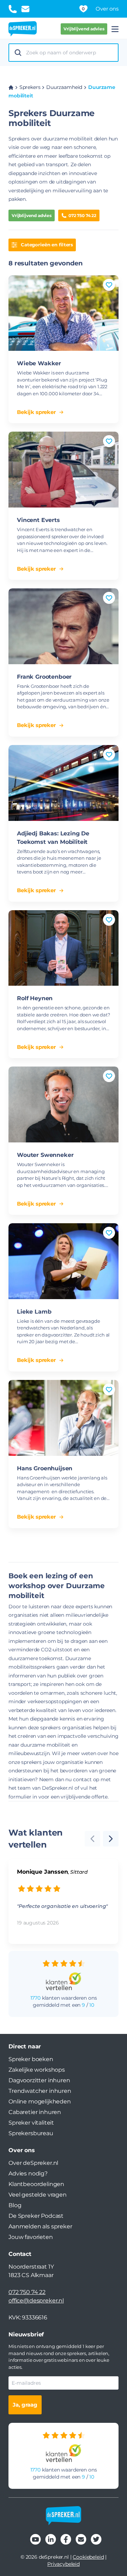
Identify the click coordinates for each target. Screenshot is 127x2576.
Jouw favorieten (31, 2237)
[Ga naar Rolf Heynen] (64, 948)
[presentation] (111, 1839)
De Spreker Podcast (36, 2216)
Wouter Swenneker (45, 1155)
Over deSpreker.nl (33, 2163)
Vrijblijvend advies (84, 29)
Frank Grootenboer (44, 677)
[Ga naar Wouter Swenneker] (64, 1104)
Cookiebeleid (88, 2557)
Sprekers (30, 87)
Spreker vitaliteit (31, 2123)
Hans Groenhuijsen (45, 1468)
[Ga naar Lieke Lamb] (64, 1261)
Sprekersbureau (31, 2133)
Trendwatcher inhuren (40, 2091)
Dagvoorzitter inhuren (39, 2080)
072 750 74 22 (82, 215)
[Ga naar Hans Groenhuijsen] (64, 1418)
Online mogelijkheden (40, 2101)
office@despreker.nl (36, 2301)
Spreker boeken (31, 2059)
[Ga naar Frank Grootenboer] (64, 626)
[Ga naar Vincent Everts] (64, 470)
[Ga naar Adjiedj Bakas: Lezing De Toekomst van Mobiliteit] (64, 783)
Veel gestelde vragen (38, 2195)
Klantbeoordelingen (36, 2184)
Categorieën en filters (47, 245)
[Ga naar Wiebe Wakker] (64, 313)
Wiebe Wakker (39, 363)
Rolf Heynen (35, 998)
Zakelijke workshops (37, 2070)
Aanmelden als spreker (40, 2226)
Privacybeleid (64, 2564)
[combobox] (70, 53)
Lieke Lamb (34, 1312)
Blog (15, 2205)
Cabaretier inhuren (35, 2112)
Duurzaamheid (64, 87)
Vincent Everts (38, 520)
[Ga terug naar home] (23, 29)
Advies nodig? (28, 2173)
